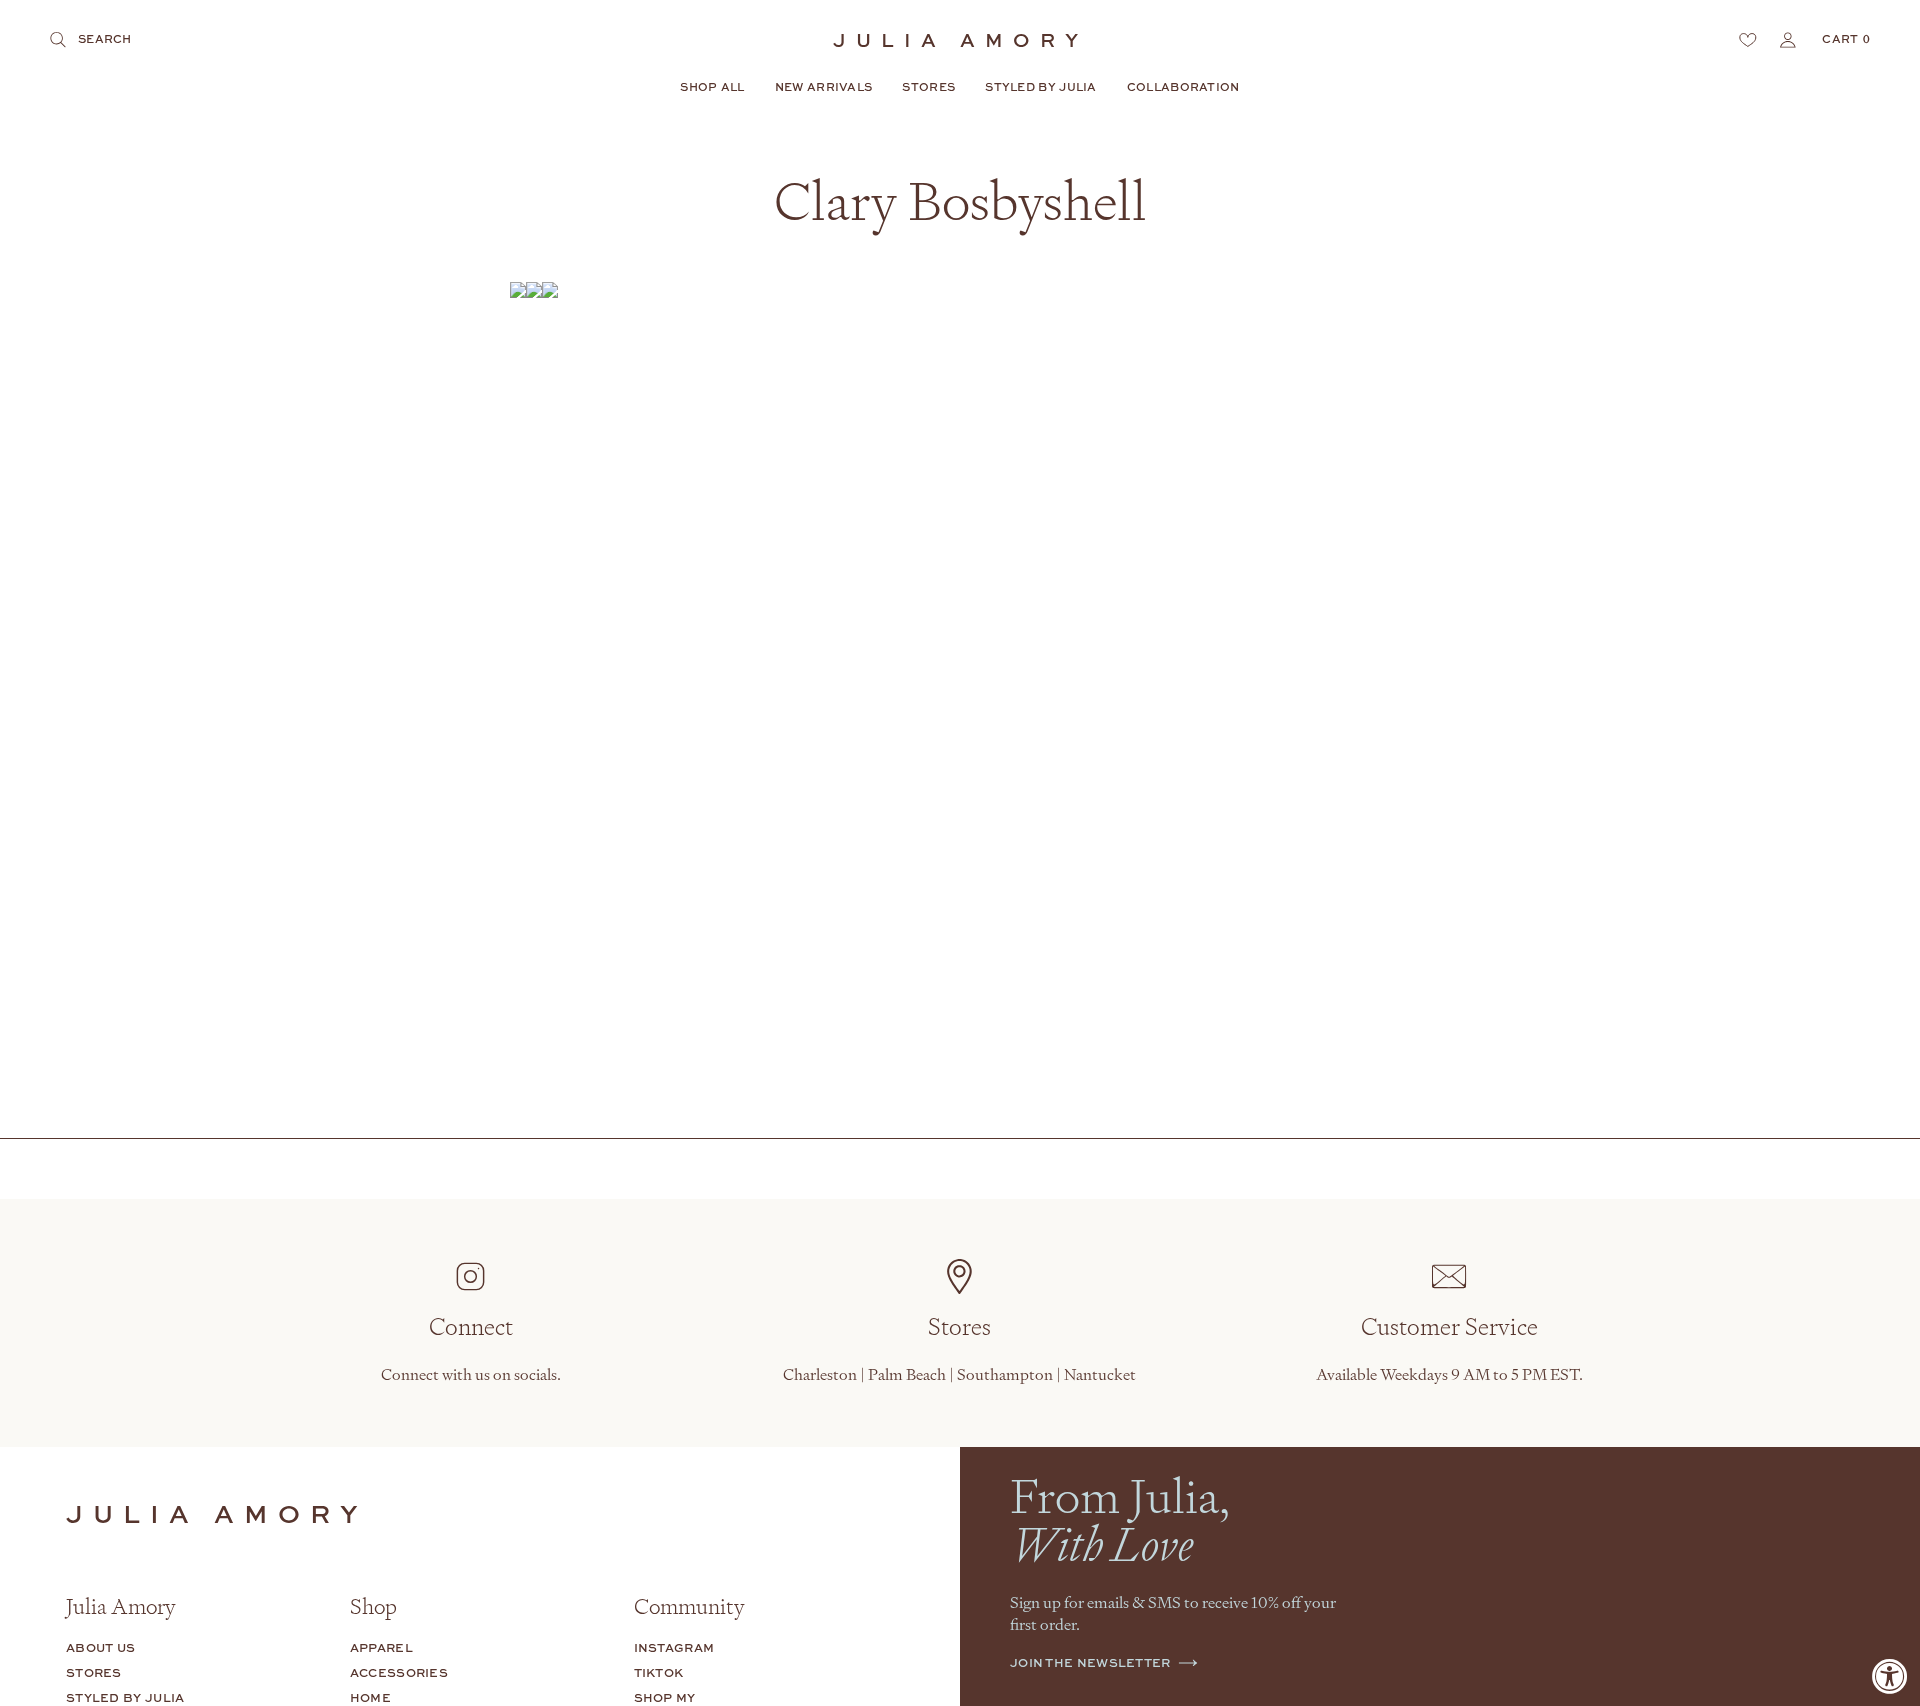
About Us (100, 1647)
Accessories (399, 1672)
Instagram (674, 1647)
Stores (94, 1672)
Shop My (665, 1697)
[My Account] (1788, 40)
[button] (712, 88)
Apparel (381, 1647)
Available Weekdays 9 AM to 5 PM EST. (1449, 1374)
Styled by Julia (125, 1697)
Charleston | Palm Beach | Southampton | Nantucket (959, 1374)
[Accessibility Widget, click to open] (1890, 1676)
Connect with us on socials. (471, 1374)
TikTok (659, 1672)
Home (370, 1697)
